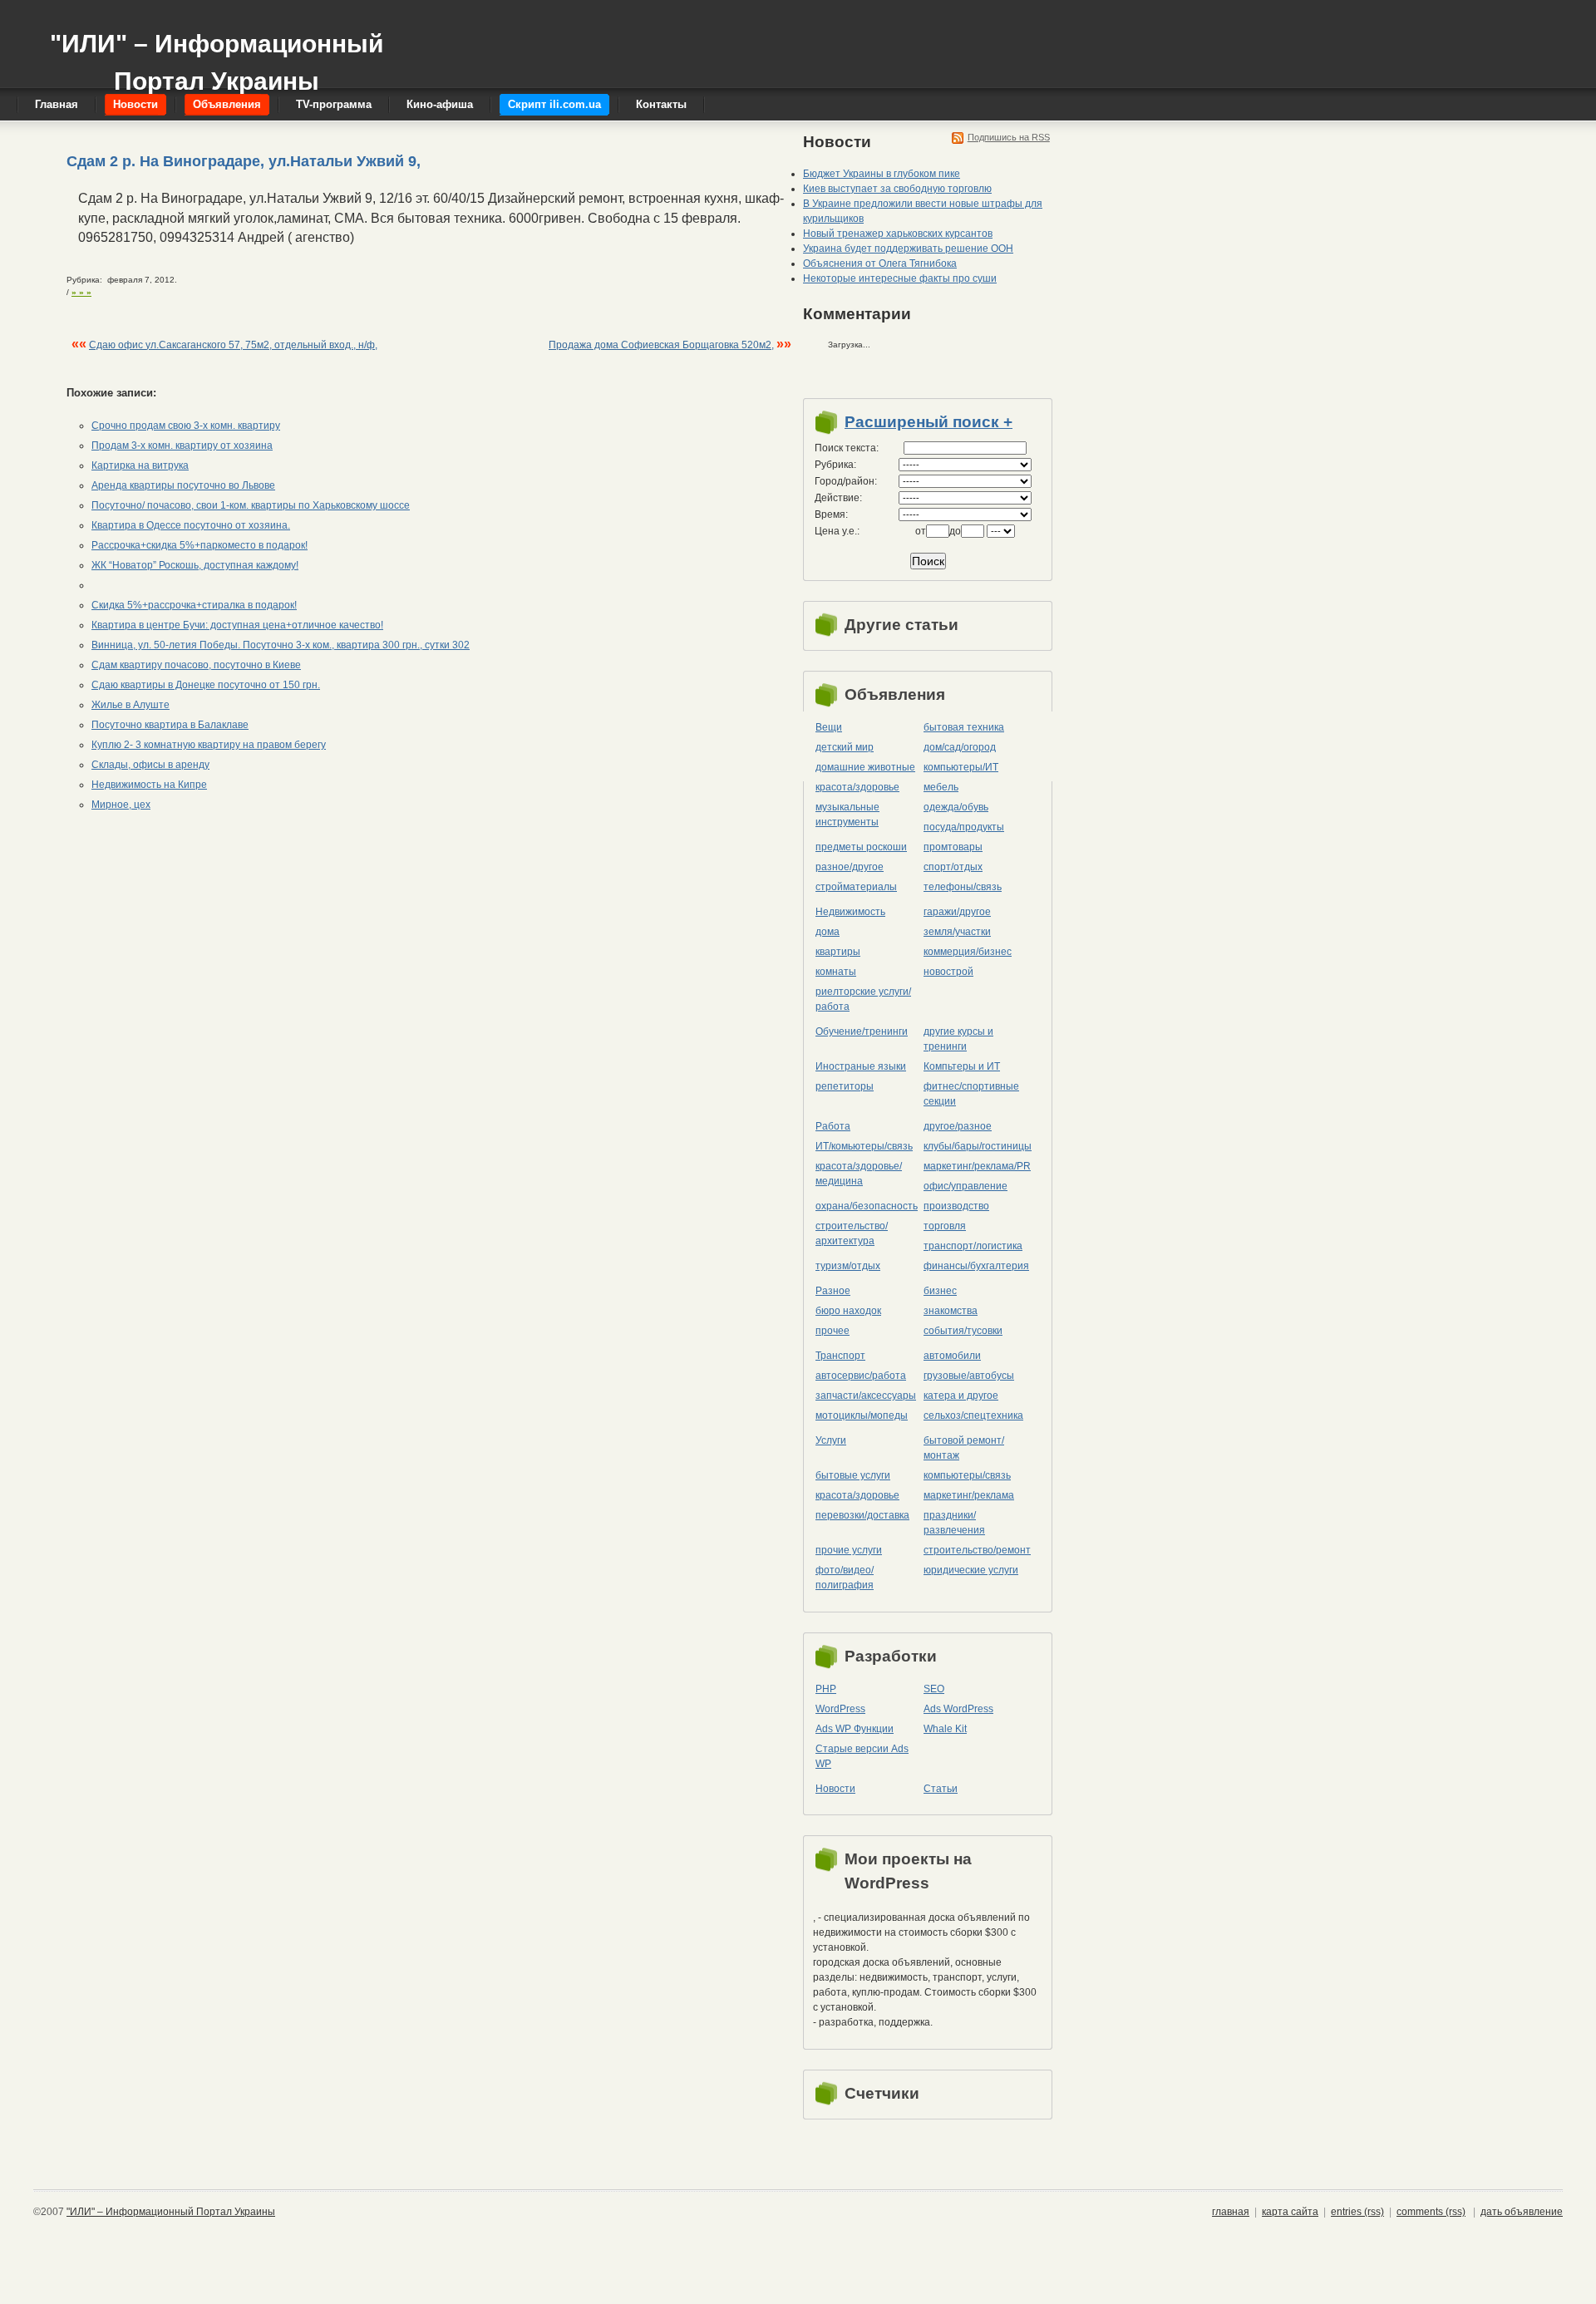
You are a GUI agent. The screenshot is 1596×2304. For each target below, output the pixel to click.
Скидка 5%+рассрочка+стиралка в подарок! (194, 605)
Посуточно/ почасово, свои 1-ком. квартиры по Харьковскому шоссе (251, 505)
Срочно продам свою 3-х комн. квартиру (186, 426)
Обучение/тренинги (862, 1031)
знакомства (951, 1311)
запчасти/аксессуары (866, 1396)
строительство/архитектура (852, 1233)
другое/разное (958, 1126)
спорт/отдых (953, 867)
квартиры (838, 952)
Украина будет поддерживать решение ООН (908, 249)
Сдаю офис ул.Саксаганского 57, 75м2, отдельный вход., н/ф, (233, 345)
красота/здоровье (857, 787)
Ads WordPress (958, 1709)
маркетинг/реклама (969, 1495)
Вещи (829, 727)
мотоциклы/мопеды (862, 1415)
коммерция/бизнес (968, 952)
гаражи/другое (957, 912)
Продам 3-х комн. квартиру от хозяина (182, 446)
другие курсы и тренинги (958, 1039)
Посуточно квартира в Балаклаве (170, 725)
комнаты (836, 972)
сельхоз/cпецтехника (973, 1415)
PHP (826, 1689)
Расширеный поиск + (929, 422)
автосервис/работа (861, 1376)
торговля (945, 1226)
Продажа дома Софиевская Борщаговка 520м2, (661, 345)
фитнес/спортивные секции (971, 1094)
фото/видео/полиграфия (845, 1578)
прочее (832, 1331)
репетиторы (845, 1086)
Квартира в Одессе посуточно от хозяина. (191, 525)
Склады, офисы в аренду (150, 765)
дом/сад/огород (960, 747)
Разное (833, 1291)
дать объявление (1522, 2212)
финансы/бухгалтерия (976, 1266)
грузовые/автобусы (969, 1376)
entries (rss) (1357, 2212)
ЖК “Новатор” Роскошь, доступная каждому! (195, 565)
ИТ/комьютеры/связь (864, 1146)
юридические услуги (971, 1570)
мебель (941, 787)
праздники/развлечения (954, 1523)
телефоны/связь (963, 887)
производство (956, 1206)
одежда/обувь (956, 807)
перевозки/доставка (862, 1515)
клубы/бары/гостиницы (978, 1146)
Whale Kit (945, 1729)
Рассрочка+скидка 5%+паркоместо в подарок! (199, 545)
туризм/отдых (848, 1266)
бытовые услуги (853, 1475)
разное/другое (850, 867)
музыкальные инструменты (847, 815)
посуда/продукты (964, 827)
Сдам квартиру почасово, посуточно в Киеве (196, 665)
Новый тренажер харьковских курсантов (898, 234)
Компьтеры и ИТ (962, 1066)
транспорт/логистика (973, 1246)
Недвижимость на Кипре (149, 785)
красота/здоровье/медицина (859, 1174)
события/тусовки (963, 1331)
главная (1231, 2212)
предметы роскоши (861, 847)
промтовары (953, 847)
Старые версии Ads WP (862, 1756)
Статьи (941, 1789)
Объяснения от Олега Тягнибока (880, 263)
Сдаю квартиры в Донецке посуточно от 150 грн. (206, 685)
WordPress (840, 1709)
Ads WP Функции (855, 1729)
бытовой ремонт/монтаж (964, 1448)
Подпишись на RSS (1009, 137)
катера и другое (961, 1396)
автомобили (952, 1356)
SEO (934, 1689)
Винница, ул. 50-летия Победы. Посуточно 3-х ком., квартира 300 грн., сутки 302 (281, 645)
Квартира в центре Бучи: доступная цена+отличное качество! (237, 625)
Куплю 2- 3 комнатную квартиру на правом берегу (209, 745)
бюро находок (848, 1311)
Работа (833, 1126)
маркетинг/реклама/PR (977, 1166)
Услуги (831, 1440)
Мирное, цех (121, 805)
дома (828, 932)
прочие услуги (849, 1550)
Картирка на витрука (140, 465)
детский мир (845, 747)
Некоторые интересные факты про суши (900, 278)
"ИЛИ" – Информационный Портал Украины (217, 54)
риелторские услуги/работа (863, 999)
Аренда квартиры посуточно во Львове (183, 485)
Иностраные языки (861, 1066)
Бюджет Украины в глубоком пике (882, 174)
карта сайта (1290, 2212)
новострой (948, 972)
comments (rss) (1431, 2212)
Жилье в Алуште (131, 705)
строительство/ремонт (977, 1550)
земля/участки (957, 932)
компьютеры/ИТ (961, 767)
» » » (81, 292)
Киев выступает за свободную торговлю (897, 189)
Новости (835, 1789)
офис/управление (965, 1186)
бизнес (940, 1291)
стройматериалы (856, 887)
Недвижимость (850, 912)
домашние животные (865, 767)
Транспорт (840, 1356)
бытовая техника (964, 727)
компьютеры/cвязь (967, 1475)
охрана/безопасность (867, 1206)
